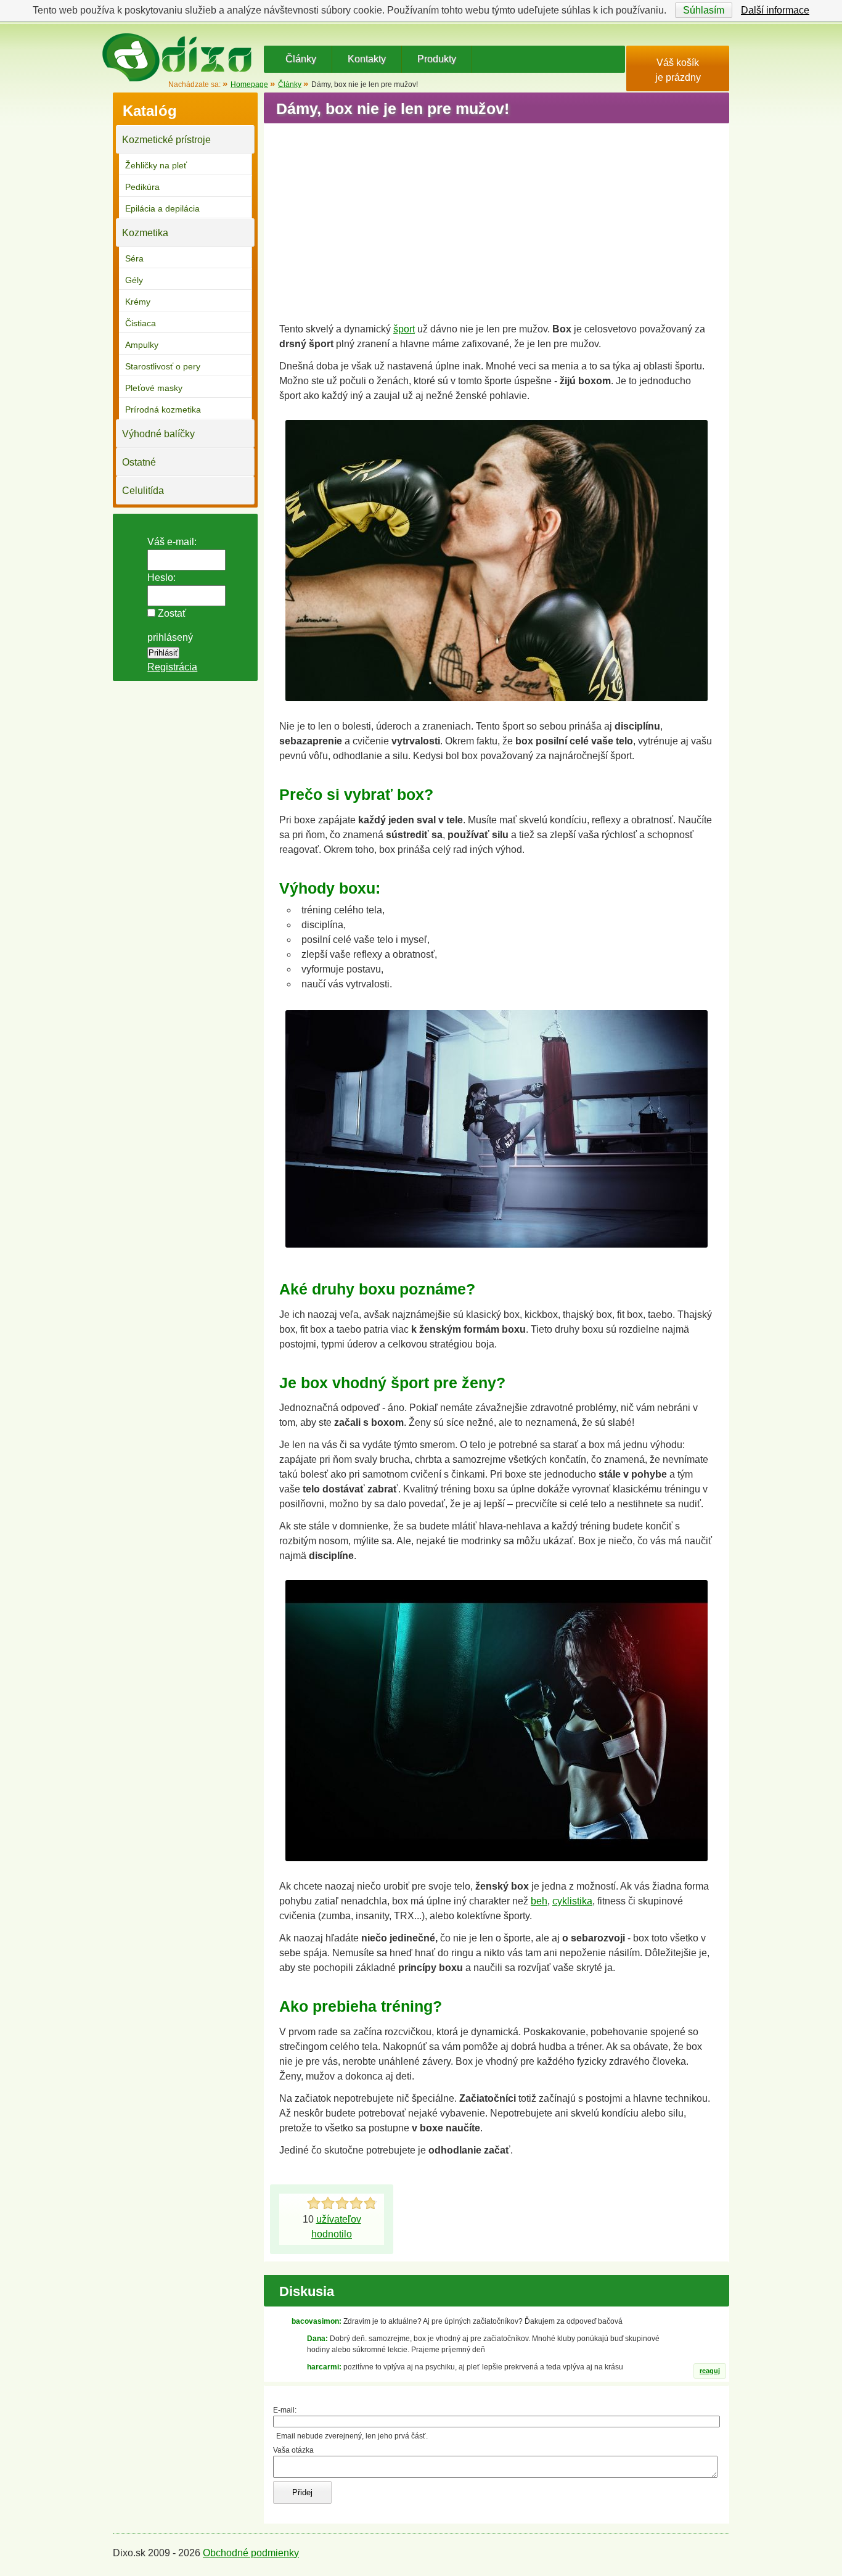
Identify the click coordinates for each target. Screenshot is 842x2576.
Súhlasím (704, 10)
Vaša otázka (293, 2450)
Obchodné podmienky (251, 2553)
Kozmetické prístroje (166, 140)
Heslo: (161, 578)
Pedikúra (142, 187)
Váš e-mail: (172, 542)
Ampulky (142, 345)
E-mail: (285, 2410)
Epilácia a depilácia (162, 208)
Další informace (775, 10)
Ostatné (139, 462)
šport (404, 329)
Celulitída (143, 491)
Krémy (138, 302)
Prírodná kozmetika (163, 409)
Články (301, 59)
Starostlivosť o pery (163, 366)
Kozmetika (145, 233)
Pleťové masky (154, 388)
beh (539, 1901)
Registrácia (172, 667)
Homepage (249, 84)
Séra (134, 258)
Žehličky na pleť (156, 165)
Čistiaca (141, 323)
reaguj (710, 2371)
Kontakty (367, 59)
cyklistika (572, 1901)
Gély (134, 280)
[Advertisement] (497, 218)
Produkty (437, 59)
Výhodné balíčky (158, 434)
